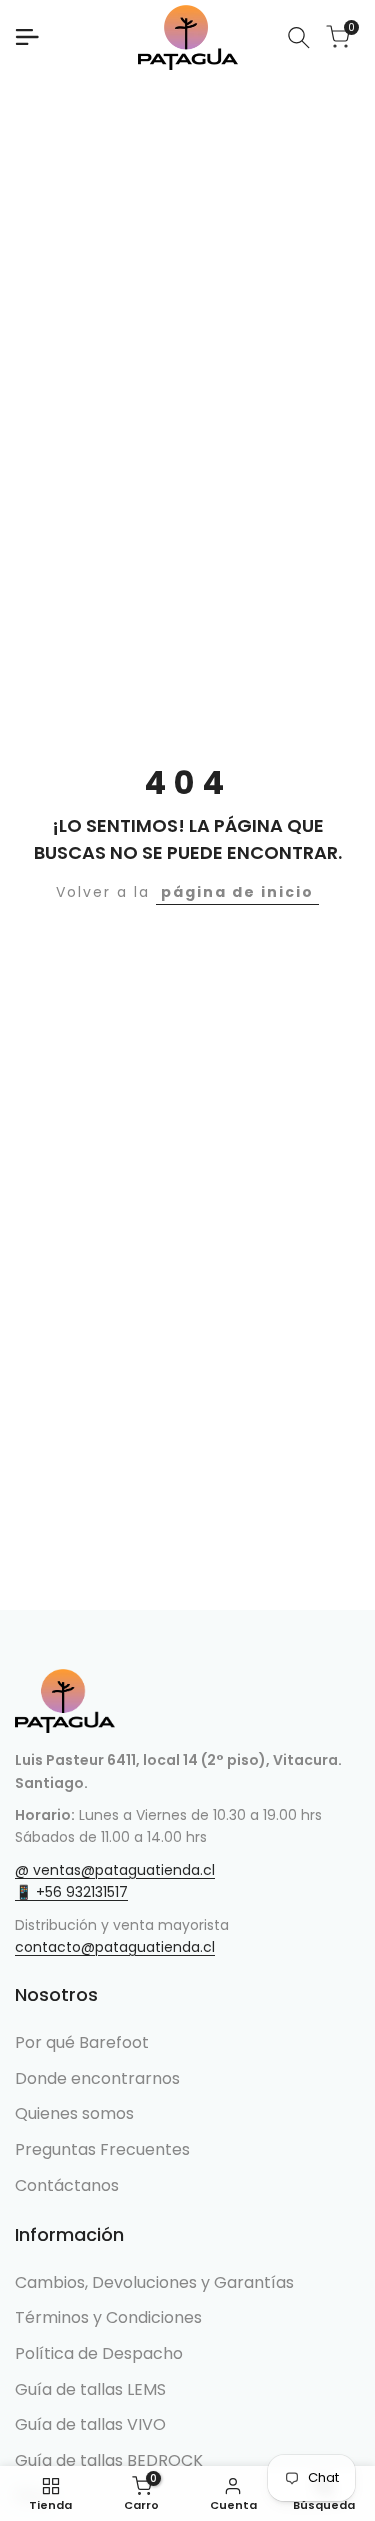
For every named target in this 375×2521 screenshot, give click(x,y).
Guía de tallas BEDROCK (109, 2460)
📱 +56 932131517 (71, 1892)
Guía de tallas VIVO (90, 2424)
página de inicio (237, 892)
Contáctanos (67, 2185)
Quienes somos (74, 2113)
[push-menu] (27, 37)
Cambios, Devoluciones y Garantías (154, 2282)
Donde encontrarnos (97, 2078)
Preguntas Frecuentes (102, 2149)
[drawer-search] (299, 37)
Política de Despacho (99, 2353)
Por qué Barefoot (82, 2042)
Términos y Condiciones (108, 2317)
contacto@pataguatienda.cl (115, 1947)
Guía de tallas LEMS (90, 2389)
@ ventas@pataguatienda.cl (115, 1870)
